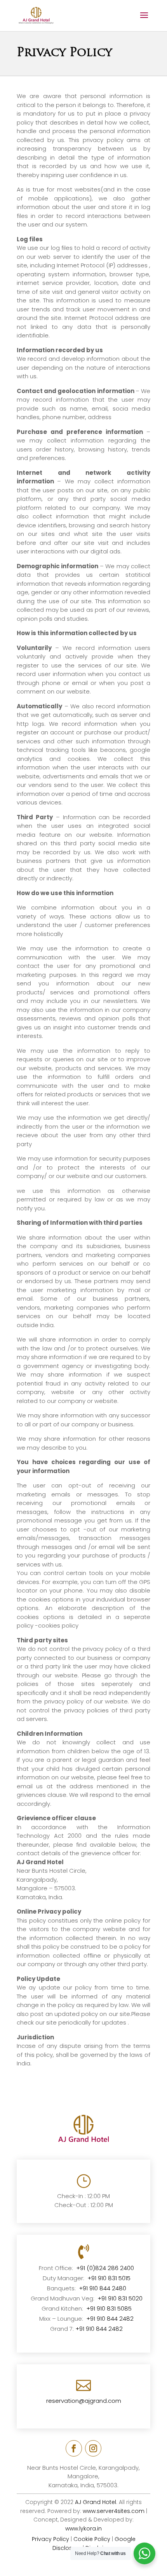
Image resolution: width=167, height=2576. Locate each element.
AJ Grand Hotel (96, 2502)
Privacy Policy (50, 2539)
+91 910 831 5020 (120, 2298)
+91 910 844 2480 (103, 2288)
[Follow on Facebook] (74, 2448)
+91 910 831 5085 (109, 2308)
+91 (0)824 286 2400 (105, 2268)
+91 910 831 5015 (109, 2278)
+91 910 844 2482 (110, 2319)
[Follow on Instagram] (93, 2448)
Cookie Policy (92, 2539)
